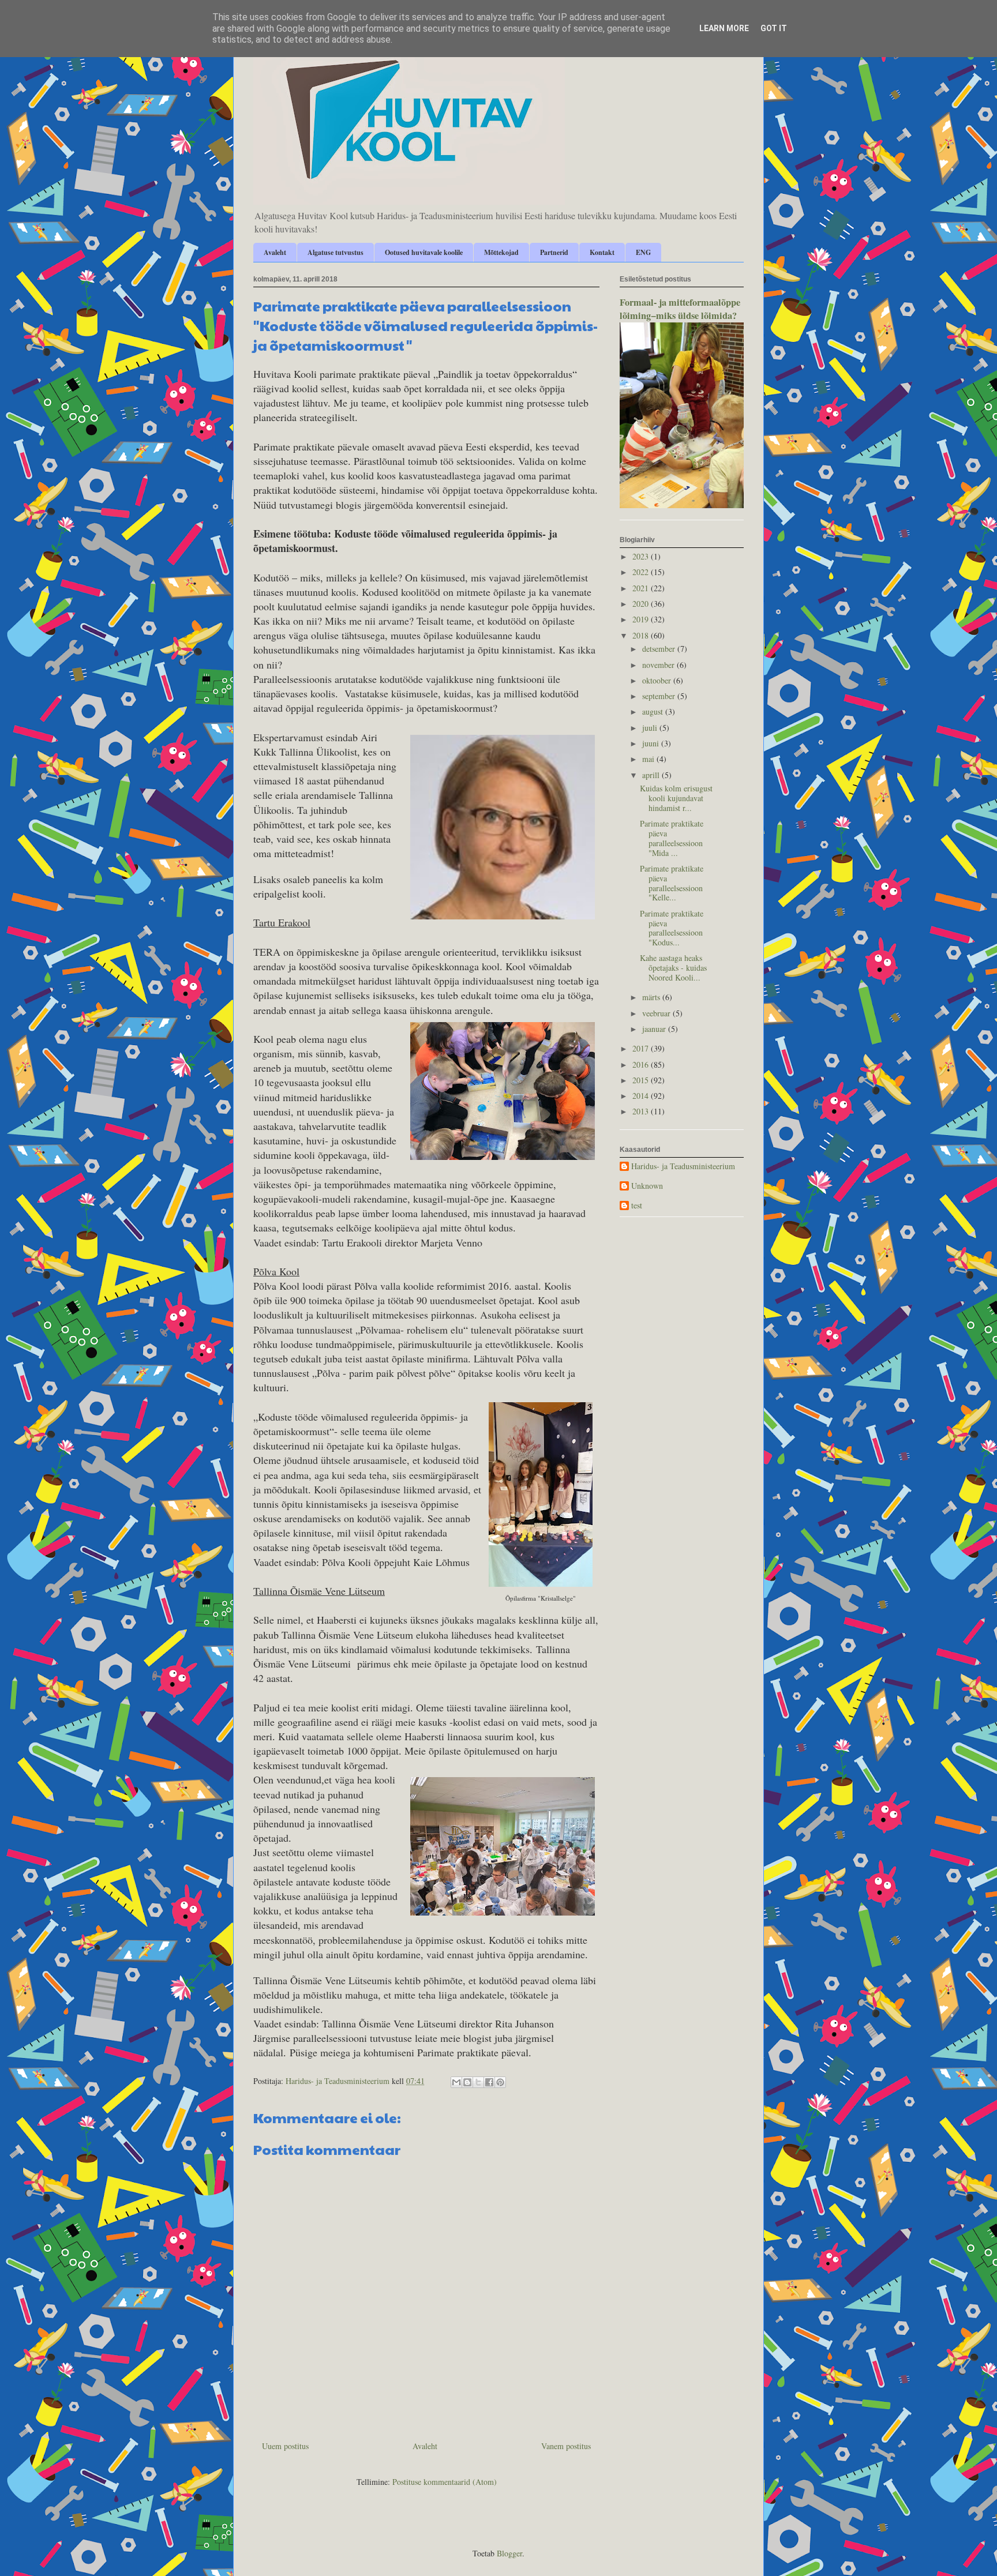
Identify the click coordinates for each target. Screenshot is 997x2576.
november (659, 665)
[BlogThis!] (467, 2082)
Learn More (724, 28)
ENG (643, 252)
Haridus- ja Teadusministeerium (683, 1167)
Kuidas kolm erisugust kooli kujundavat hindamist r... (676, 798)
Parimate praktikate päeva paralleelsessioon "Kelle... (672, 883)
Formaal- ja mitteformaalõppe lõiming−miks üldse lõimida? (680, 309)
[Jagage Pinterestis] (500, 2082)
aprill (652, 775)
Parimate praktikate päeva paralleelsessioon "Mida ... (672, 838)
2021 (642, 588)
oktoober (658, 680)
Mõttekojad (501, 252)
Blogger (509, 2553)
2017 (642, 1048)
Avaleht (275, 252)
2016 (642, 1064)
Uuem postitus (285, 2446)
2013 (642, 1111)
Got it (774, 28)
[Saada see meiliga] (456, 2082)
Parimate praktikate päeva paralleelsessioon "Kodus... (672, 928)
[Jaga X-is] (478, 2082)
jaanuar (655, 1029)
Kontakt (602, 252)
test (637, 1206)
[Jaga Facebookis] (489, 2082)
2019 (642, 619)
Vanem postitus (566, 2446)
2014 (642, 1096)
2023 (642, 556)
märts (652, 997)
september (660, 696)
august (654, 711)
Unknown (647, 1186)
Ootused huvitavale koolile (424, 252)
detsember (660, 649)
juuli (651, 728)
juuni (652, 743)
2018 (642, 635)
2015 (642, 1080)
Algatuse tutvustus (336, 252)
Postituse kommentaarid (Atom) (445, 2482)
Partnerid (554, 252)
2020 (642, 604)
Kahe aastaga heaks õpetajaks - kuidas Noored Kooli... (673, 968)
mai (649, 759)
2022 (642, 572)
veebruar (657, 1013)
